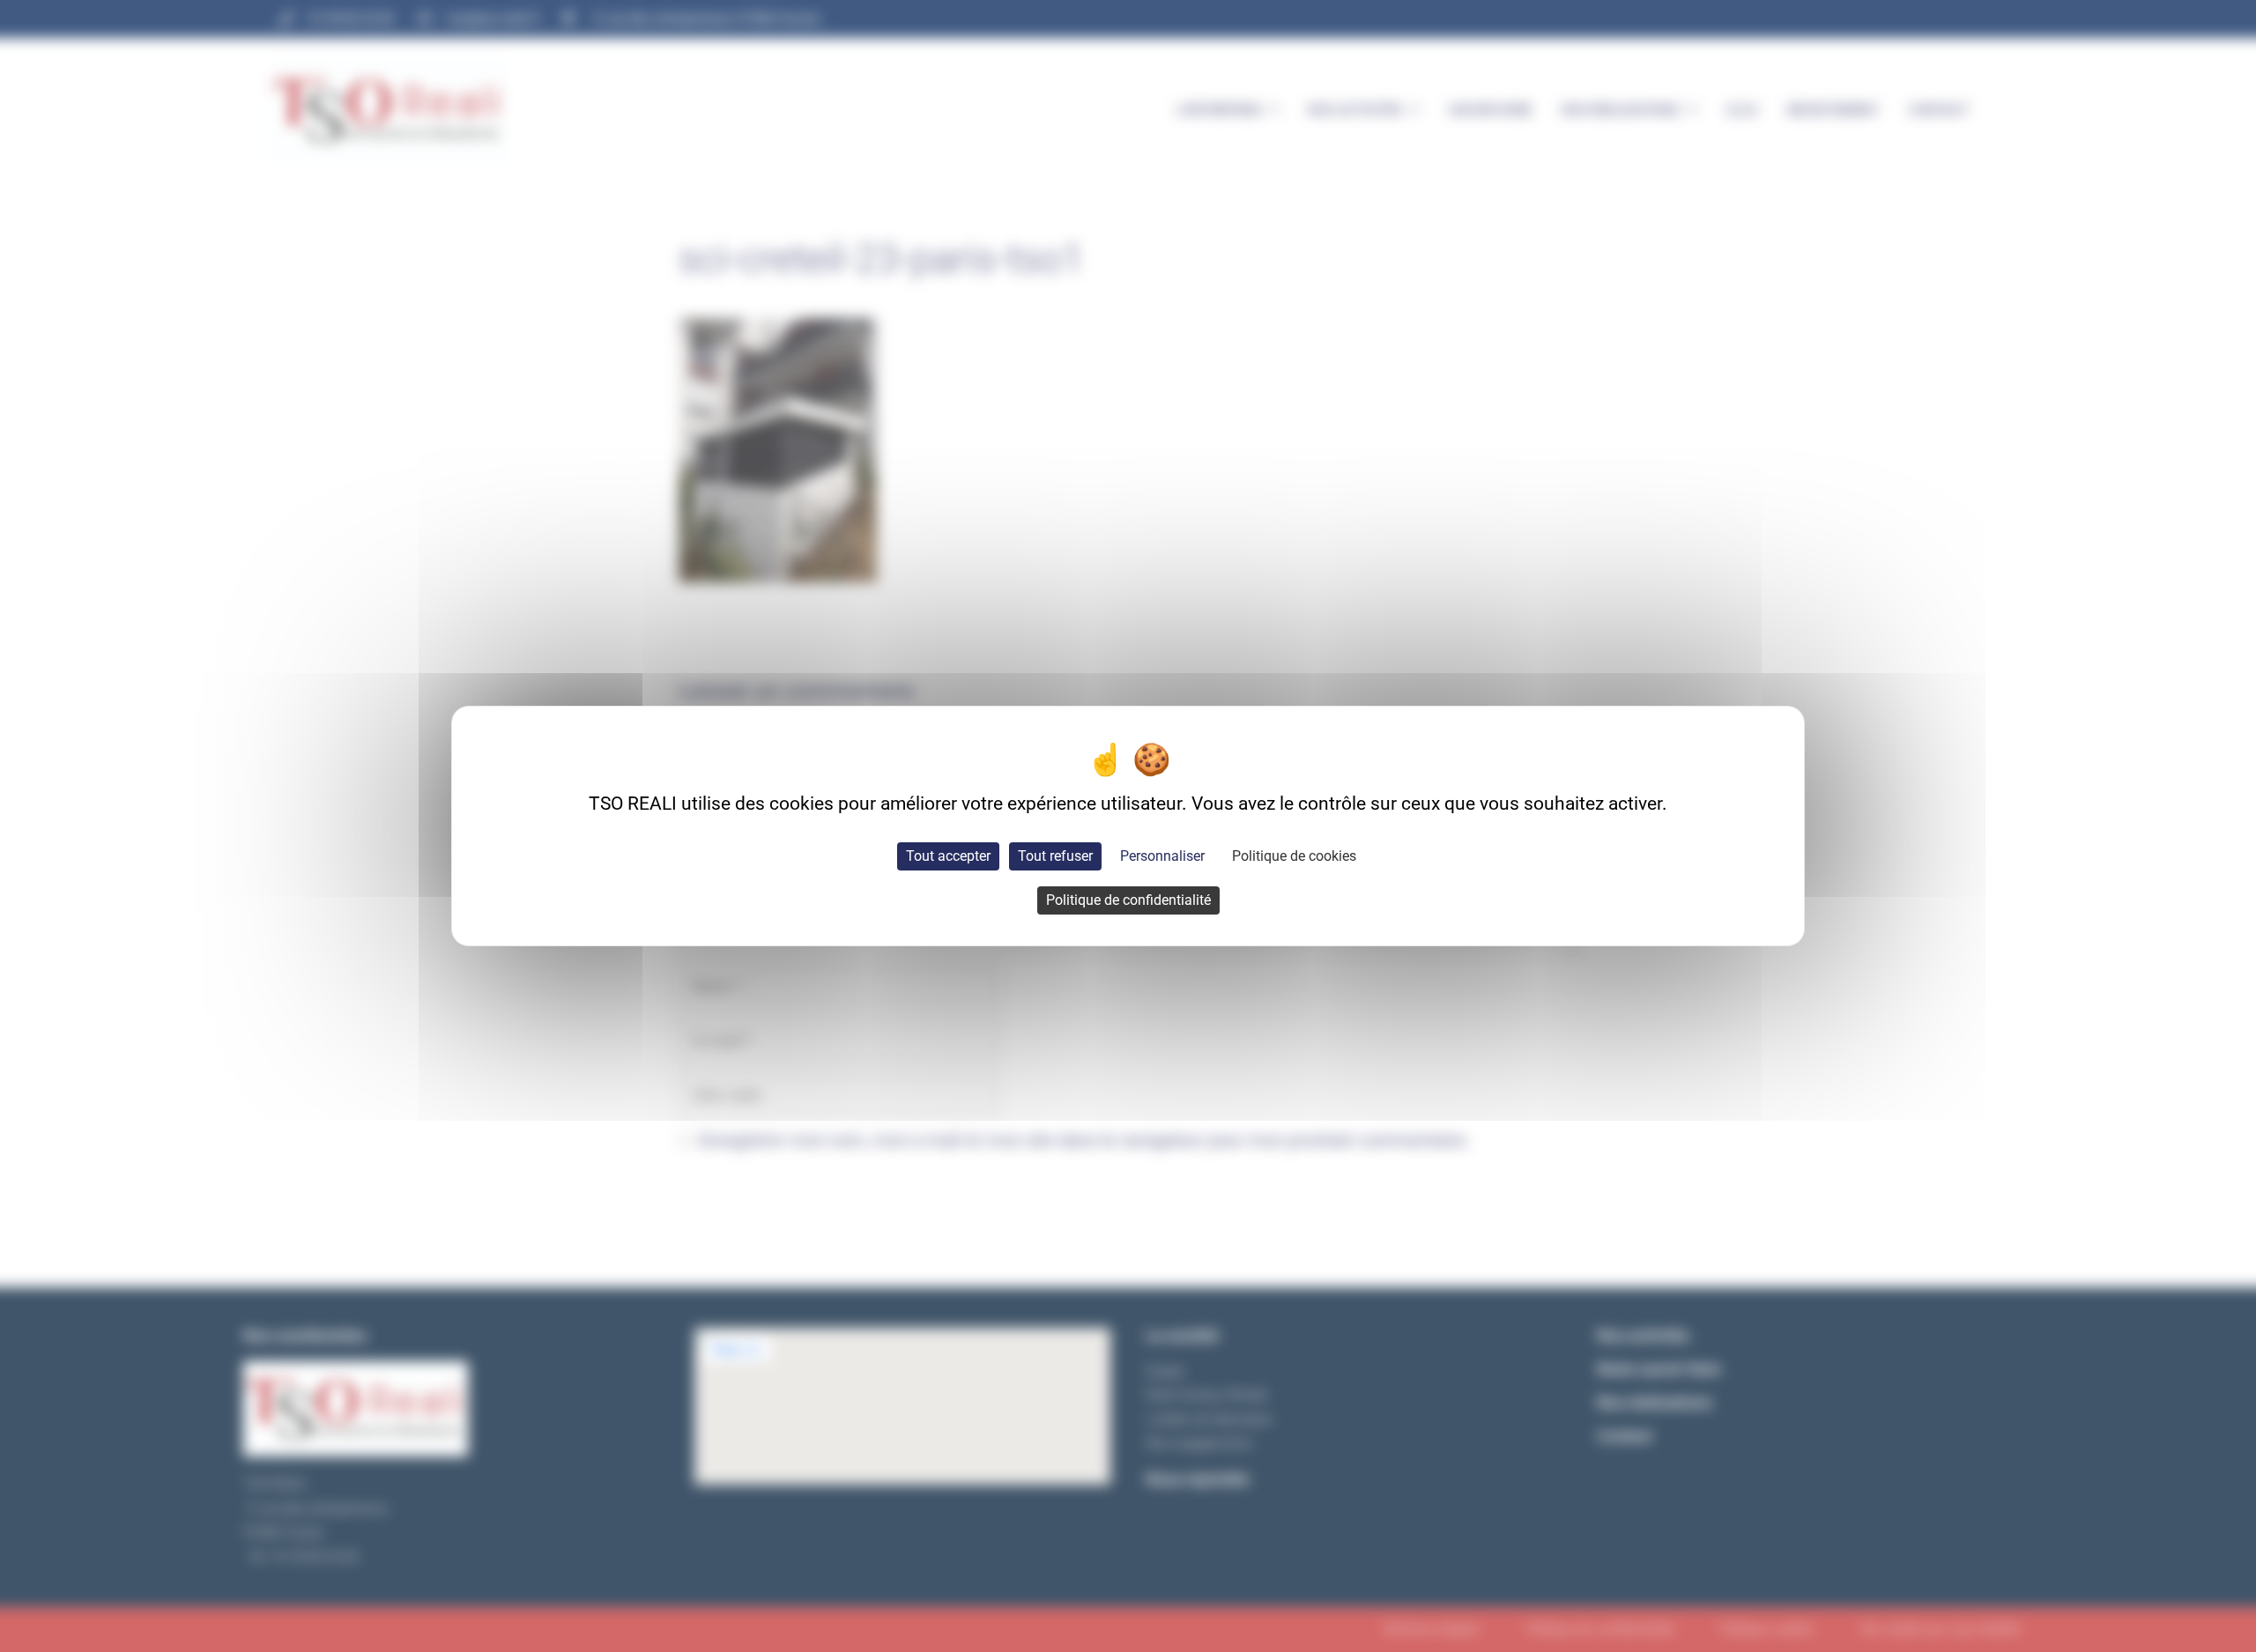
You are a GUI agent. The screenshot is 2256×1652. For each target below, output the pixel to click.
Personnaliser (1162, 856)
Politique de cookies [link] (1294, 856)
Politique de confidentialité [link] (1128, 900)
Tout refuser (1055, 856)
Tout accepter (948, 856)
